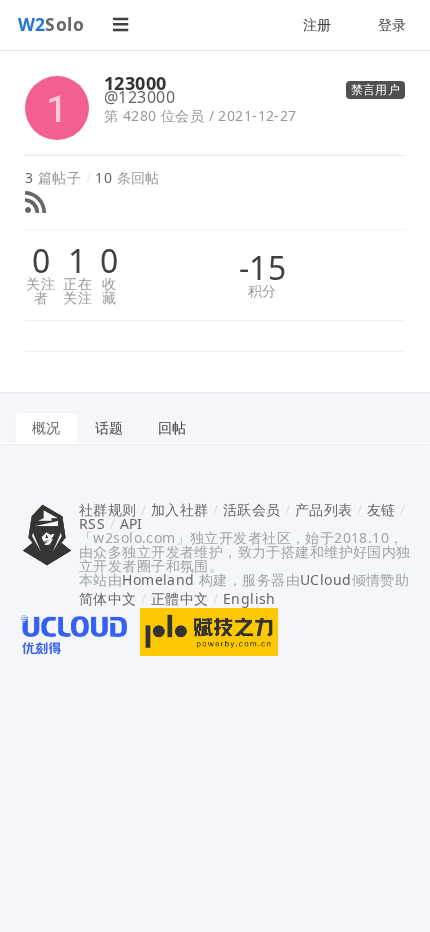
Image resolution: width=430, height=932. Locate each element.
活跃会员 (252, 509)
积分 (262, 291)
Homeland (158, 579)
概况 (46, 427)
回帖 (172, 427)
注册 (317, 24)
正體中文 (180, 598)
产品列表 (324, 509)
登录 (392, 24)
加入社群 (180, 509)
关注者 (40, 291)
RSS (92, 523)
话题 (109, 427)
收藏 (109, 291)
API (131, 523)
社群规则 (108, 509)
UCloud (326, 579)
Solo (51, 24)
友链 (381, 509)
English (249, 598)
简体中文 (108, 598)
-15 (262, 268)
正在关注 (77, 291)
